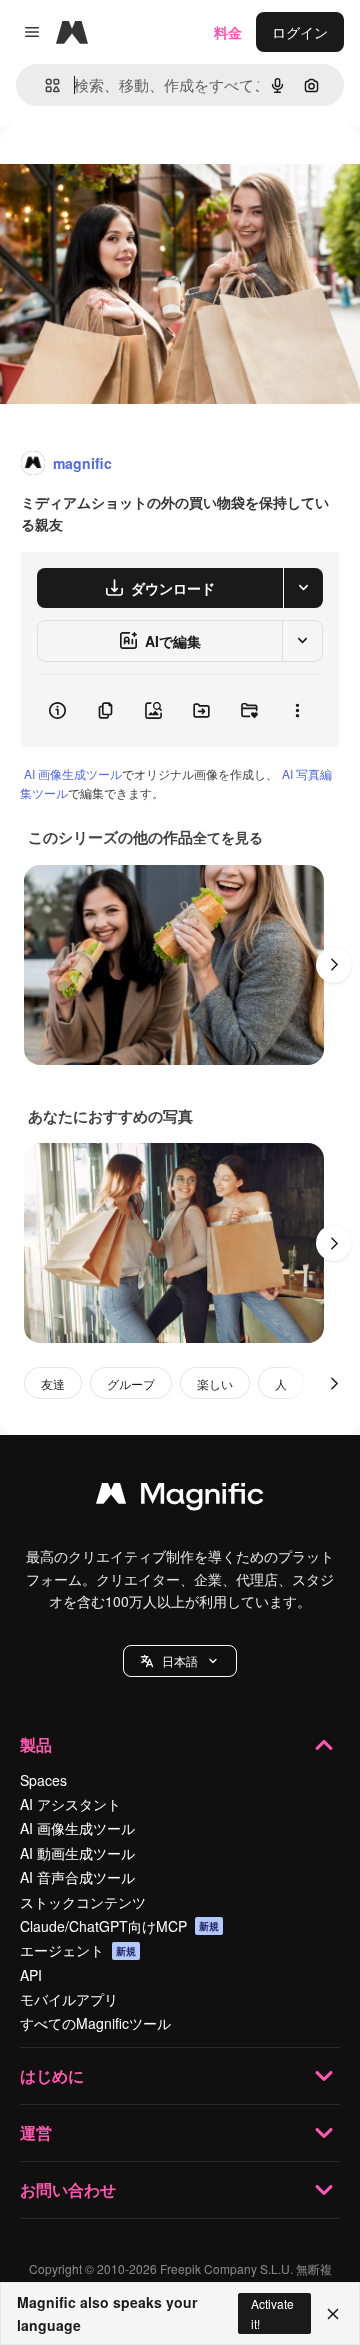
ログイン (300, 32)
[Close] (333, 2314)
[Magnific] (180, 1498)
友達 (53, 1383)
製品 (36, 1744)
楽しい (215, 1383)
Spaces (43, 1780)
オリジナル (137, 171)
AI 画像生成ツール (73, 773)
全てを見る (228, 837)
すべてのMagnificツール (95, 2023)
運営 (36, 2132)
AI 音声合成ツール (77, 1877)
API (31, 1975)
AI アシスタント (70, 1804)
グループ (131, 1383)
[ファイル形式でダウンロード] (303, 588)
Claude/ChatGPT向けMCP (119, 1926)
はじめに (52, 2075)
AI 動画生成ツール (77, 1853)
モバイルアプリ (69, 1999)
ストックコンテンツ (83, 1902)
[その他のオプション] (297, 711)
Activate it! (272, 2313)
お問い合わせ (68, 2189)
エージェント (78, 1950)
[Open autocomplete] (44, 85)
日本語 (180, 1660)
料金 (228, 32)
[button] (180, 1661)
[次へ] (334, 965)
